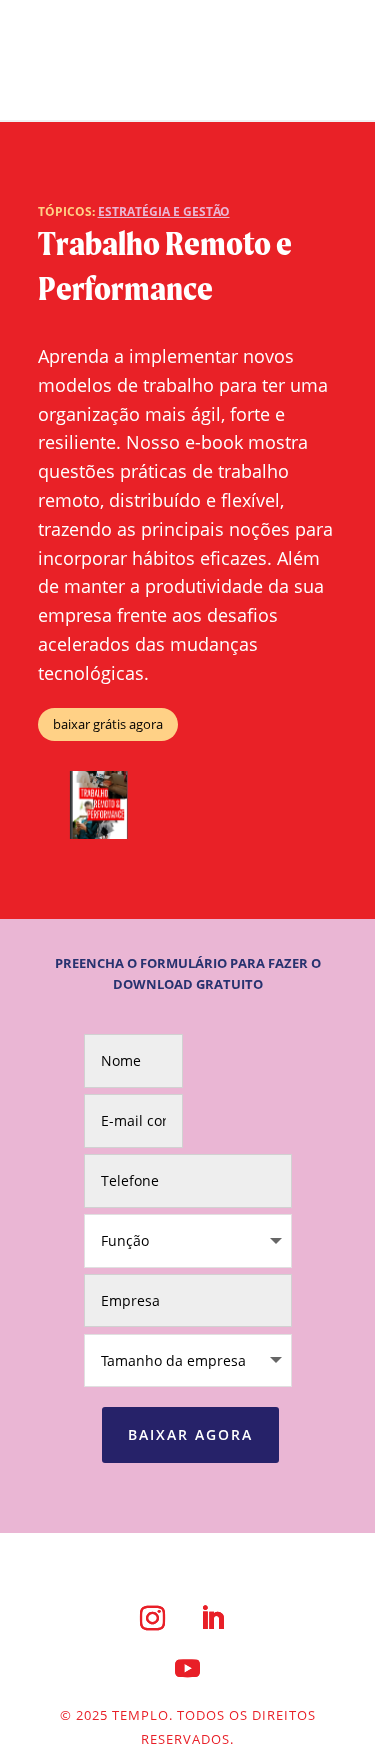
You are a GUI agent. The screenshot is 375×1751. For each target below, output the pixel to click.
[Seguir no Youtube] (188, 1668)
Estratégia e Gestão (164, 211)
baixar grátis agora (108, 724)
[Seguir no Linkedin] (213, 1618)
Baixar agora (190, 1434)
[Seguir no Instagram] (153, 1618)
